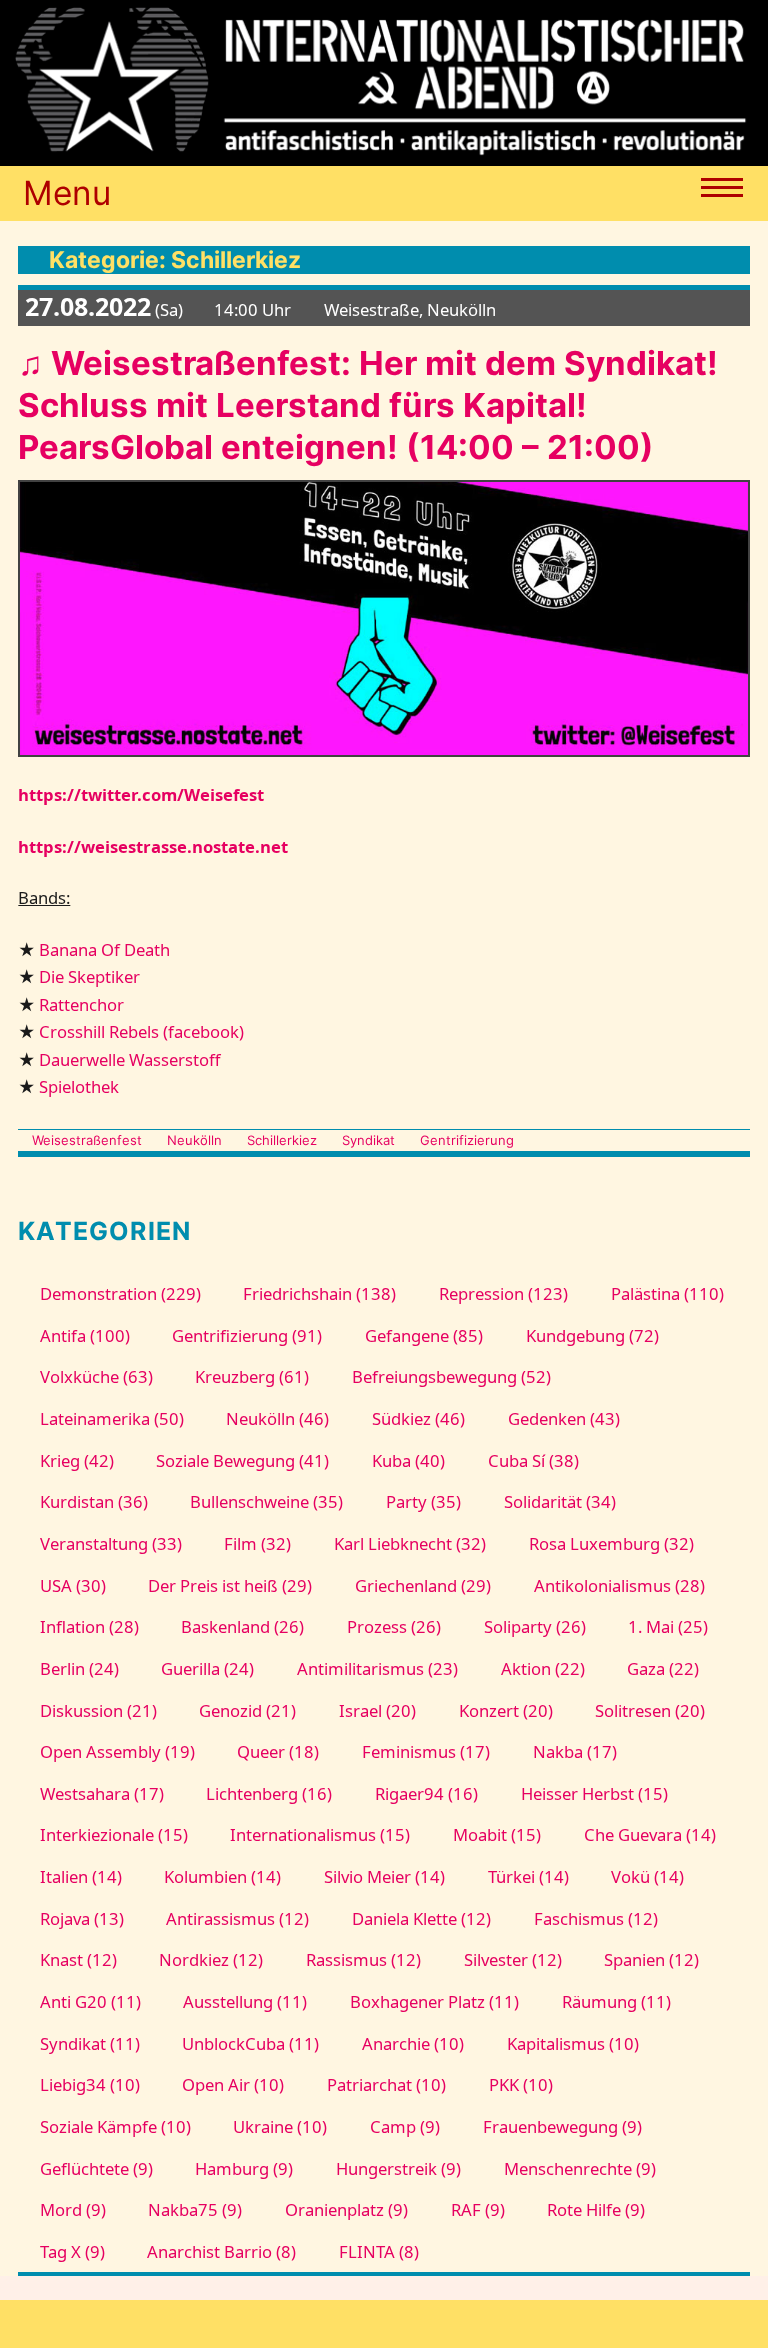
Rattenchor (81, 1004)
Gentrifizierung (467, 1140)
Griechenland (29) (423, 1585)
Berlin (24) (79, 1668)
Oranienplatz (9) (346, 2209)
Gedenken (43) (564, 1418)
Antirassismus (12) (237, 1918)
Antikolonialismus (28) (619, 1585)
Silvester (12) (513, 1959)
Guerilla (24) (207, 1668)
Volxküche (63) (96, 1376)
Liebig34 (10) (90, 2084)
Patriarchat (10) (386, 2084)
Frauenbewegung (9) (562, 2126)
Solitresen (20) (650, 1710)
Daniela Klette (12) (421, 1918)
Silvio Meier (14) (384, 1876)
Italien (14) (81, 1876)
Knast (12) (78, 1959)
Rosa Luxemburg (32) (611, 1543)
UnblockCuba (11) (250, 2043)
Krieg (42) (77, 1460)
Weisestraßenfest (86, 1140)
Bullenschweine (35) (266, 1501)
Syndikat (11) (90, 2043)
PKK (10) (521, 2084)
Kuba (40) (408, 1460)
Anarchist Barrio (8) (221, 2251)
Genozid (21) (247, 1710)
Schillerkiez (282, 1140)
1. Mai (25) (668, 1626)
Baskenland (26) (242, 1626)
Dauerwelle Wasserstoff (129, 1059)
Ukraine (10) (280, 2126)
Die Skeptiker (89, 976)
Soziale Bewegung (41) (242, 1460)
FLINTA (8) (379, 2251)
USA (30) (73, 1585)
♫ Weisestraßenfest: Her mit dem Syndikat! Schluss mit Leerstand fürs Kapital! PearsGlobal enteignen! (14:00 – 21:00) (368, 405)
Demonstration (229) (120, 1293)
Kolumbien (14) (222, 1876)
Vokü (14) (647, 1876)
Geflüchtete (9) (96, 2168)
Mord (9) (73, 2209)
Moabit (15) (497, 1834)
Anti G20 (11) (90, 2001)
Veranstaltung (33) (111, 1543)
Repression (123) (503, 1293)
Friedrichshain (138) (319, 1293)
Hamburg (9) (244, 2168)
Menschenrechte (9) (580, 2168)
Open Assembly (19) (117, 1751)
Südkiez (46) (418, 1418)
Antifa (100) (85, 1335)
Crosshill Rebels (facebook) (141, 1031)
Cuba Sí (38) (533, 1460)
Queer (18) (278, 1751)
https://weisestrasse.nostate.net (153, 846)
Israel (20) (377, 1710)
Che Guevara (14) (650, 1834)
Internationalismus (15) (320, 1834)
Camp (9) (405, 2126)
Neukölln (194, 1140)
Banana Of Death (104, 949)
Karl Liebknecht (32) (410, 1543)
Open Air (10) (233, 2084)
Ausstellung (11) (245, 2001)
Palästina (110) (667, 1293)
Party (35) (423, 1501)
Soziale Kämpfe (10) (115, 2126)
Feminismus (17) (426, 1751)
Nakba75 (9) (195, 2209)
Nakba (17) (575, 1751)
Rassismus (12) (363, 1959)
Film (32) (257, 1543)
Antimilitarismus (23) (377, 1668)
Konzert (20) (506, 1710)
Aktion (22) (543, 1668)
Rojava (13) (82, 1918)
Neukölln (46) (277, 1418)
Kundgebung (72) (592, 1335)
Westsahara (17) (102, 1793)
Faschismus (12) (596, 1918)
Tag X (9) (72, 2251)
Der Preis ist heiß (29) (230, 1585)
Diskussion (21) (98, 1710)
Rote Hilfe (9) (596, 2209)
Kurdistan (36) (94, 1501)
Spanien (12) (651, 1959)
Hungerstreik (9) (398, 2168)
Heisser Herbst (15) (594, 1793)
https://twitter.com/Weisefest (141, 794)
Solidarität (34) (560, 1501)
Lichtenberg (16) (269, 1793)
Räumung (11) (616, 2001)
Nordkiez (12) (211, 1959)
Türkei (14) (528, 1876)
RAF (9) (478, 2209)
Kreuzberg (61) (252, 1376)
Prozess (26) (394, 1626)
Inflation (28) (89, 1626)
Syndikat (368, 1140)
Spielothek (79, 1086)
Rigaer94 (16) (426, 1793)
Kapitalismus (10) (573, 2043)
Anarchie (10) (413, 2043)
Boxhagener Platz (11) (434, 2001)
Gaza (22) (663, 1668)
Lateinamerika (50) (112, 1418)
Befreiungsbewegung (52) (451, 1376)
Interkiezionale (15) (114, 1834)
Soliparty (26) (535, 1626)
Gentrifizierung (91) (247, 1335)
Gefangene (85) (424, 1335)
